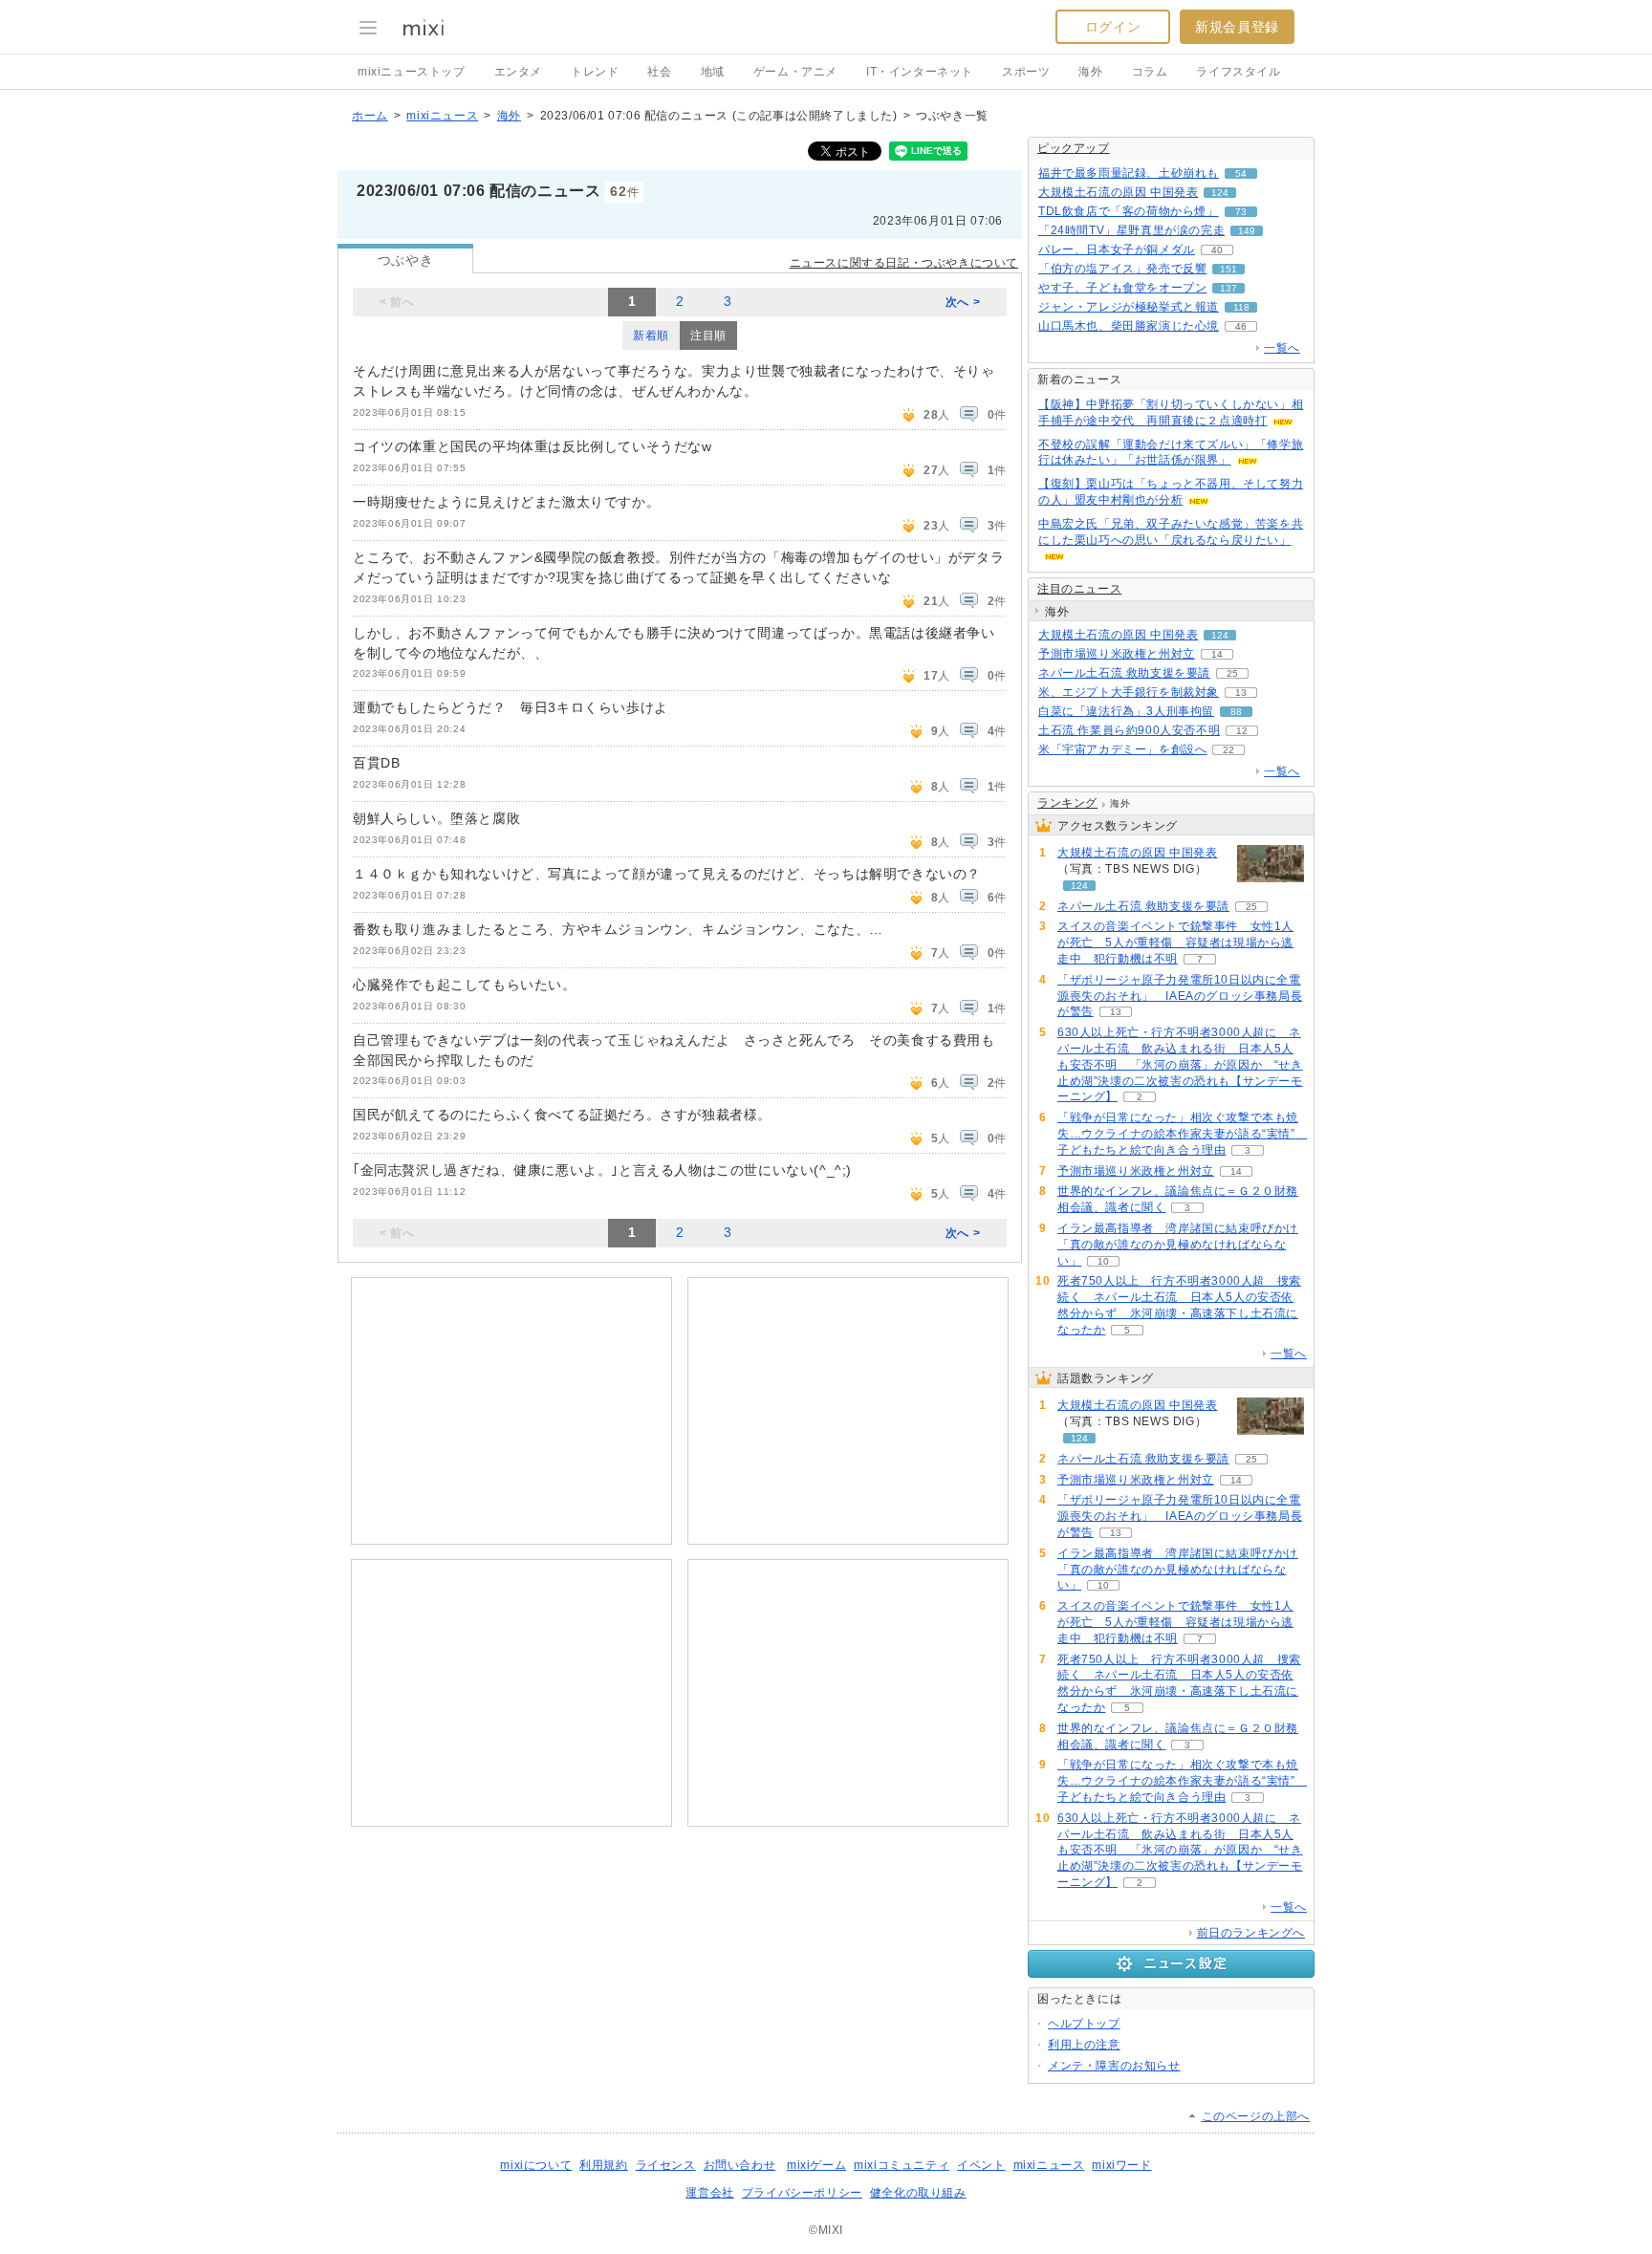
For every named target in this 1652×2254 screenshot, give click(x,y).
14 (1217, 654)
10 (1103, 1261)
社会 (659, 72)
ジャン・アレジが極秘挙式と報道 (1129, 307)
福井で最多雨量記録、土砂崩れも (1129, 173)
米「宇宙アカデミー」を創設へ (1122, 749)
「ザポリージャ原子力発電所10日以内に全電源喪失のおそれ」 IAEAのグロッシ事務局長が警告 (1180, 996)
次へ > (963, 302)
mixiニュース (442, 116)
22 (1228, 750)
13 (1241, 693)
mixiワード (1121, 2165)
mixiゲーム (816, 2165)
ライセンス (666, 2165)
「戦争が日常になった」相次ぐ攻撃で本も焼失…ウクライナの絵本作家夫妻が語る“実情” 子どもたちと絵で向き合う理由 (1182, 1134)
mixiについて (536, 2165)
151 (1228, 269)
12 (1242, 731)
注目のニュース (1079, 589)
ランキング (1067, 803)
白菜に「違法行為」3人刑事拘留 (1126, 711)
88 (1236, 712)
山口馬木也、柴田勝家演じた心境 (1129, 326)
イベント (981, 2165)
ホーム (370, 116)
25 (1232, 673)
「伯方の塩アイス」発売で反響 (1122, 269)
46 (1241, 326)
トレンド (595, 72)
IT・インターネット (920, 72)
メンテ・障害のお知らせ (1114, 2066)
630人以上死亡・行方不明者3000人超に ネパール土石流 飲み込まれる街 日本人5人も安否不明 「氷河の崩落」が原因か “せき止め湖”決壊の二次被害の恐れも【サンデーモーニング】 (1180, 1064)
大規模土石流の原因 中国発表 (1118, 192)
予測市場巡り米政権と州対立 (1117, 654)
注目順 (708, 336)
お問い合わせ (740, 2165)
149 (1247, 231)
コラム (1150, 72)
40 (1217, 250)
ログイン (1113, 27)
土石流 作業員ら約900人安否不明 (1129, 730)
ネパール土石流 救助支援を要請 (1124, 673)
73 (1241, 212)
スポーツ (1026, 72)
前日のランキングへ (1251, 1933)
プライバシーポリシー (802, 2193)
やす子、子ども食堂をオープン (1122, 288)
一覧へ (1282, 348)
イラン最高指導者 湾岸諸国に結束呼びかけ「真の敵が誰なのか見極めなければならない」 (1178, 1245)
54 (1241, 173)
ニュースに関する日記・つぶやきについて (904, 263)
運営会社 (709, 2193)
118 (1241, 307)
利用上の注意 (1084, 2045)
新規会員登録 (1237, 27)
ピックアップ (1074, 148)
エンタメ (518, 72)
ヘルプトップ (1084, 2024)
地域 (713, 72)
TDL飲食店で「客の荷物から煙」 (1129, 211)
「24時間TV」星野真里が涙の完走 (1131, 230)
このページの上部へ (1256, 2116)
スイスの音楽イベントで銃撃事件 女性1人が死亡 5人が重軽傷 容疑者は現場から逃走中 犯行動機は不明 (1175, 943)
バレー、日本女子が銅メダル (1117, 249)
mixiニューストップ (412, 72)
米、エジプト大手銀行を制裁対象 (1129, 692)
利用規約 (603, 2165)
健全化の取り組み (918, 2193)
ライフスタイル (1238, 72)
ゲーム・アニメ (795, 72)
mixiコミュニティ (902, 2165)
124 (1220, 193)
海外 (1090, 72)
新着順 (651, 336)
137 (1228, 288)
